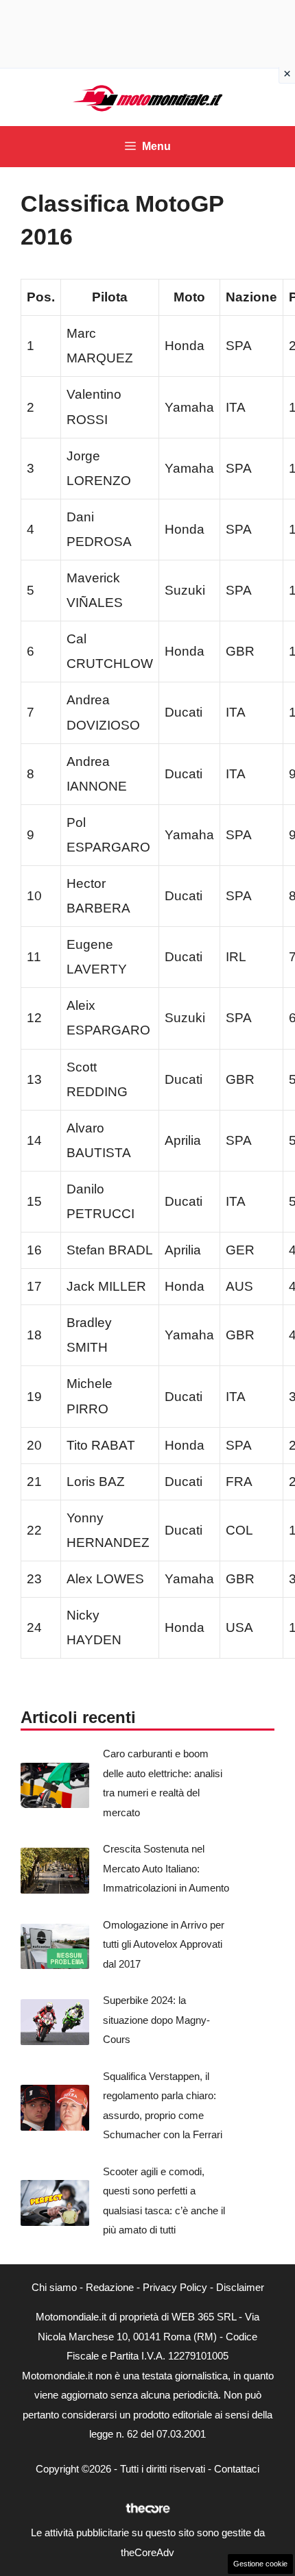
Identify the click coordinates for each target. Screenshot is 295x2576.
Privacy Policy (175, 2287)
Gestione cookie (260, 2564)
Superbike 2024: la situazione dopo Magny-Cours (156, 2020)
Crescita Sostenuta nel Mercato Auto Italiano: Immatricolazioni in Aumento (166, 1868)
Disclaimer (240, 2287)
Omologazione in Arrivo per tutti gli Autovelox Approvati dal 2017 (164, 1944)
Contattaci (237, 2469)
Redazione (110, 2287)
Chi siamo (54, 2287)
